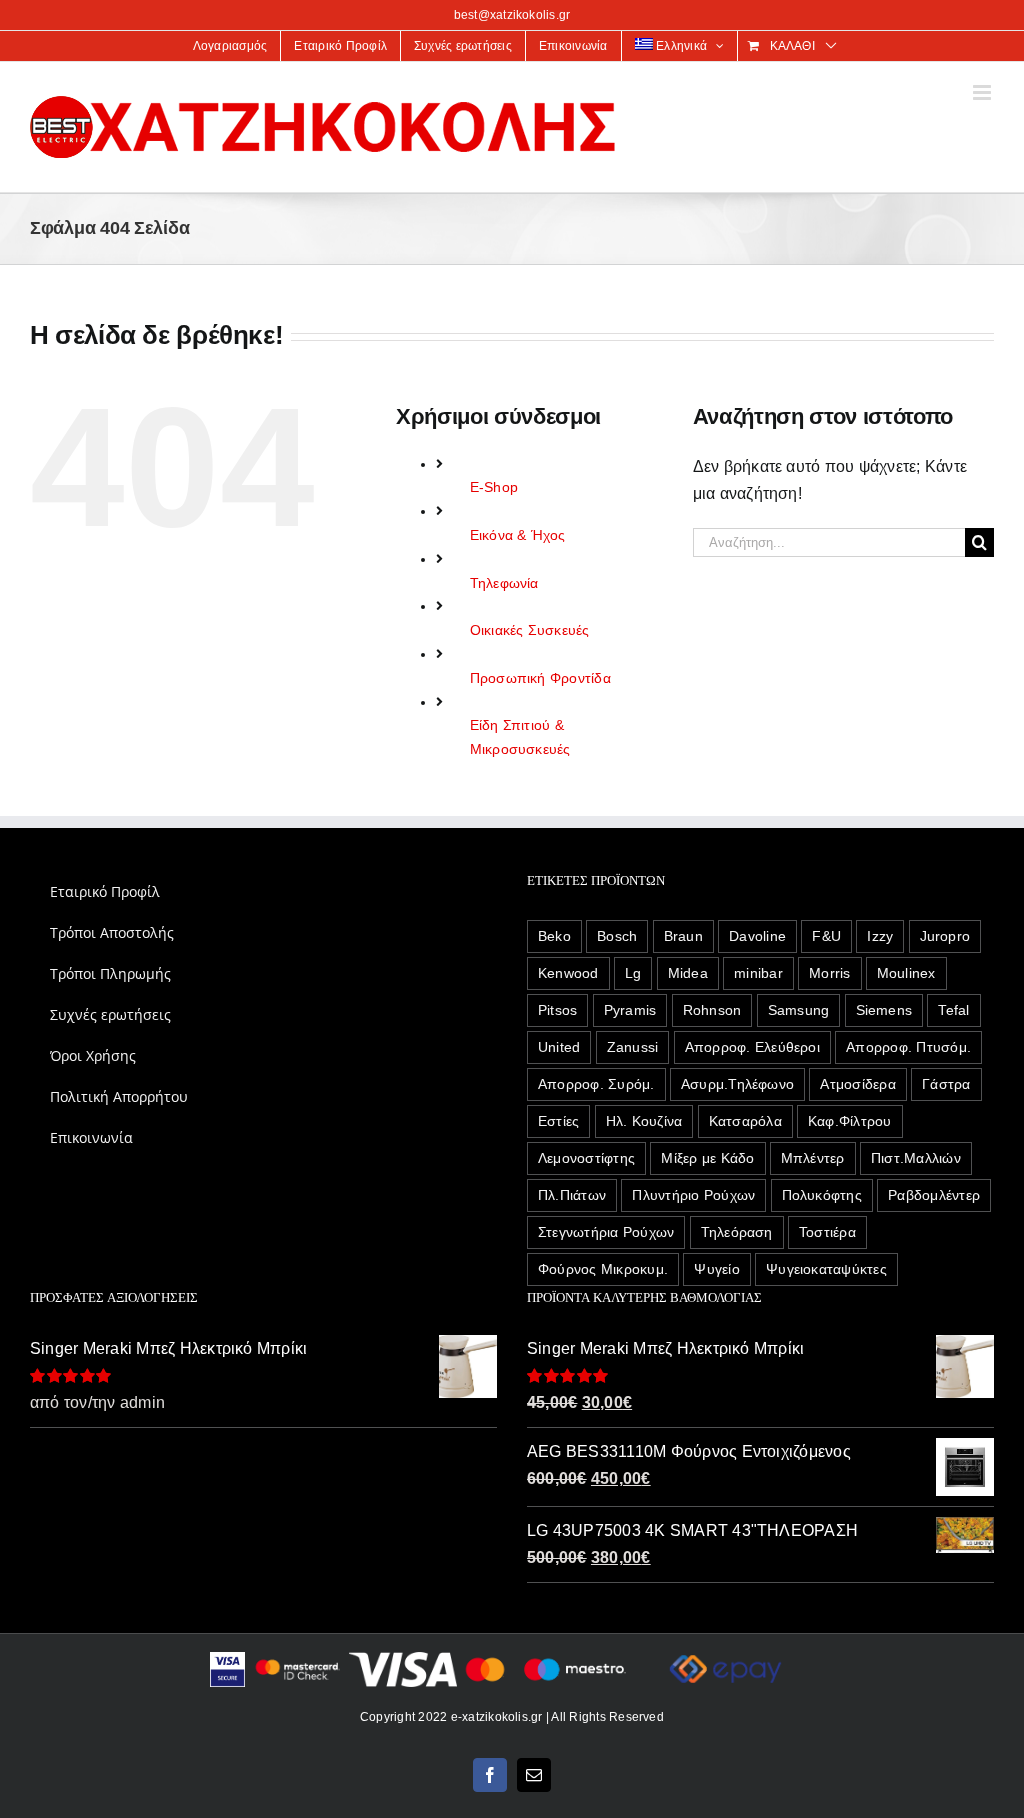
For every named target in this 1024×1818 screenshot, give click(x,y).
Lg (633, 973)
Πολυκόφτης (822, 1195)
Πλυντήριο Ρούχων (693, 1195)
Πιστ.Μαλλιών (916, 1158)
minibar (758, 973)
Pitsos (557, 1010)
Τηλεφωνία (504, 583)
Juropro (945, 936)
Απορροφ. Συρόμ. (596, 1084)
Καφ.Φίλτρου (850, 1121)
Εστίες (558, 1121)
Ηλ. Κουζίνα (644, 1121)
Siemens (884, 1010)
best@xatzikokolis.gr (512, 15)
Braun (683, 936)
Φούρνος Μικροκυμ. (603, 1269)
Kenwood (568, 973)
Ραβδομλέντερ (934, 1195)
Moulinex (906, 973)
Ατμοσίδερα (857, 1084)
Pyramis (630, 1010)
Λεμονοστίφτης (586, 1158)
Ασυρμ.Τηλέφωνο (737, 1084)
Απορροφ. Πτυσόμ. (908, 1047)
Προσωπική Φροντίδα (540, 678)
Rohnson (712, 1010)
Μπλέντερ (813, 1158)
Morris (829, 973)
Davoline (757, 936)
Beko (554, 936)
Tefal (953, 1010)
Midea (688, 973)
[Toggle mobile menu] (983, 92)
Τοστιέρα (827, 1232)
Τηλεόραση (737, 1232)
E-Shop (494, 487)
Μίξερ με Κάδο (707, 1158)
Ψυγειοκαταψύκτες (826, 1269)
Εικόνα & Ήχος (518, 535)
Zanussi (633, 1047)
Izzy (880, 936)
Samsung (799, 1010)
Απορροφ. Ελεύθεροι (752, 1047)
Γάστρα (946, 1084)
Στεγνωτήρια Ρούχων (606, 1232)
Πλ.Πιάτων (572, 1195)
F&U (826, 936)
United (559, 1047)
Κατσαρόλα (745, 1121)
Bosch (617, 936)
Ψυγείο (716, 1269)
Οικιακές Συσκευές (530, 630)
